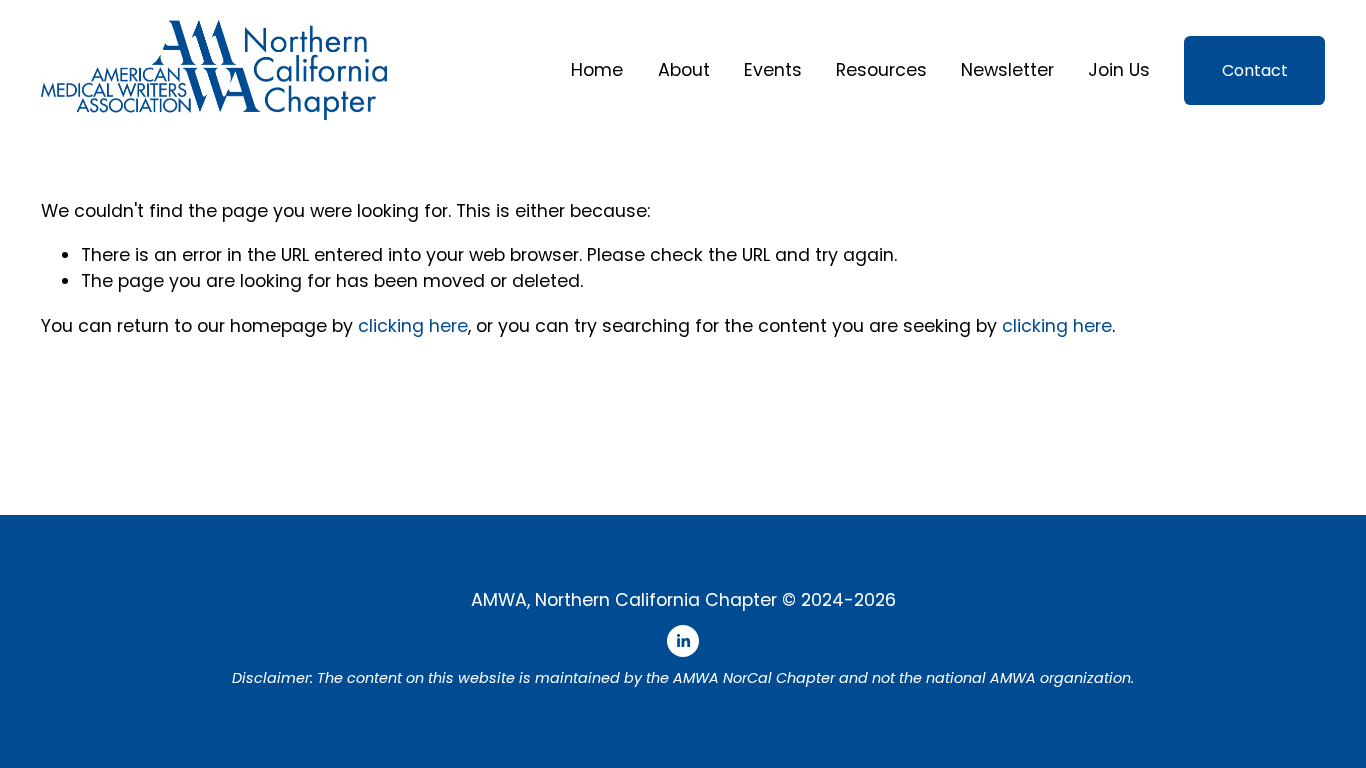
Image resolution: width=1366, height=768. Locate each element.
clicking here (413, 325)
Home (597, 69)
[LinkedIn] (683, 641)
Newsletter (1007, 69)
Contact (1255, 70)
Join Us (1119, 69)
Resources (881, 69)
